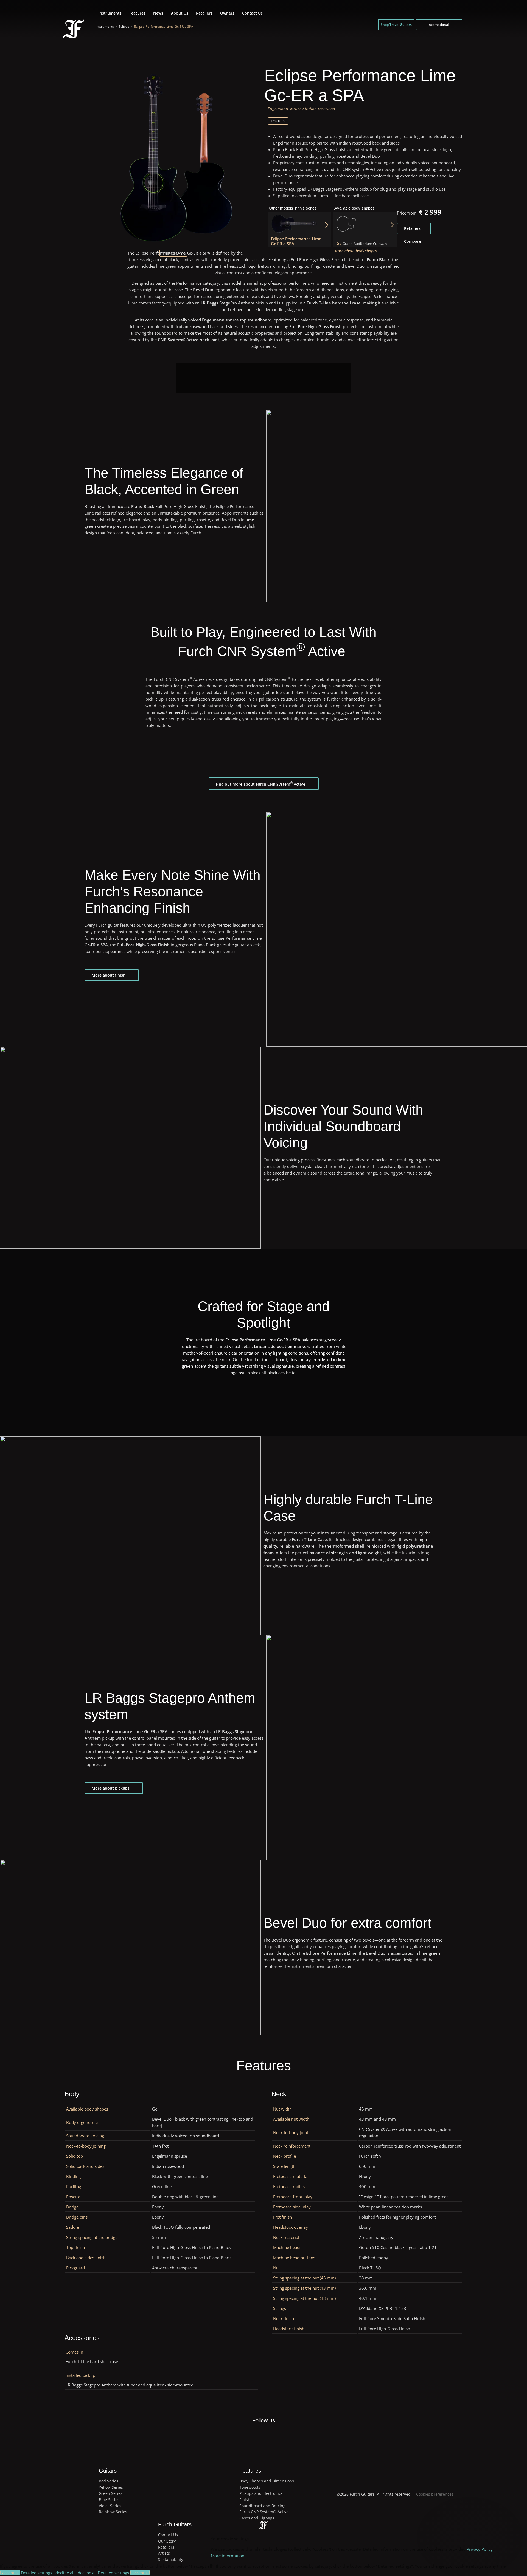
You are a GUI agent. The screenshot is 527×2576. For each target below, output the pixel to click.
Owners (227, 13)
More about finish (109, 975)
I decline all (64, 2573)
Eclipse (124, 27)
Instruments (110, 13)
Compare (413, 241)
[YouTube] (282, 2434)
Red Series (109, 2481)
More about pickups (111, 1788)
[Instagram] (270, 2434)
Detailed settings (37, 2573)
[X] (257, 2431)
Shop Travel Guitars (396, 25)
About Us (180, 13)
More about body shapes (356, 251)
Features (137, 13)
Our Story (167, 2541)
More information (228, 2556)
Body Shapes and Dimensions (267, 2481)
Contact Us (252, 13)
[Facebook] (244, 2434)
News (158, 13)
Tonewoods (250, 2487)
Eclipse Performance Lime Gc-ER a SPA (164, 27)
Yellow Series (111, 2487)
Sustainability (171, 2559)
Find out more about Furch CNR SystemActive (260, 784)
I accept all (10, 2573)
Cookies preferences (435, 2494)
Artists (164, 2553)
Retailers (204, 13)
